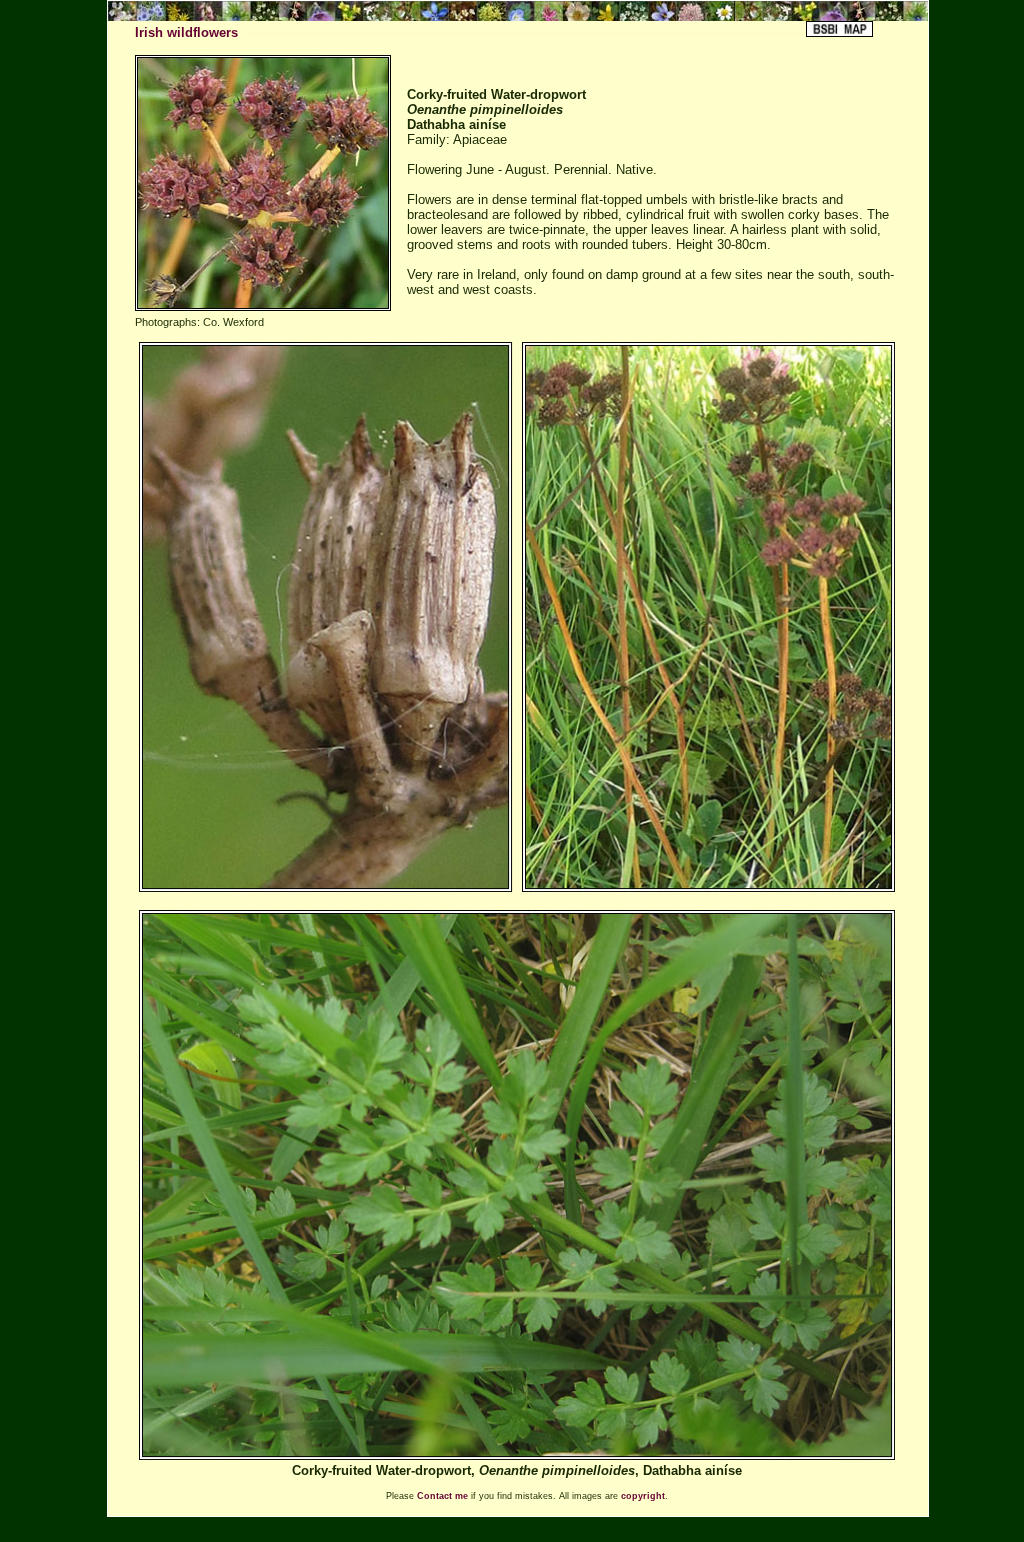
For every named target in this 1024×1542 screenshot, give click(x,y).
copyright (643, 1496)
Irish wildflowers (186, 32)
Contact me (442, 1496)
